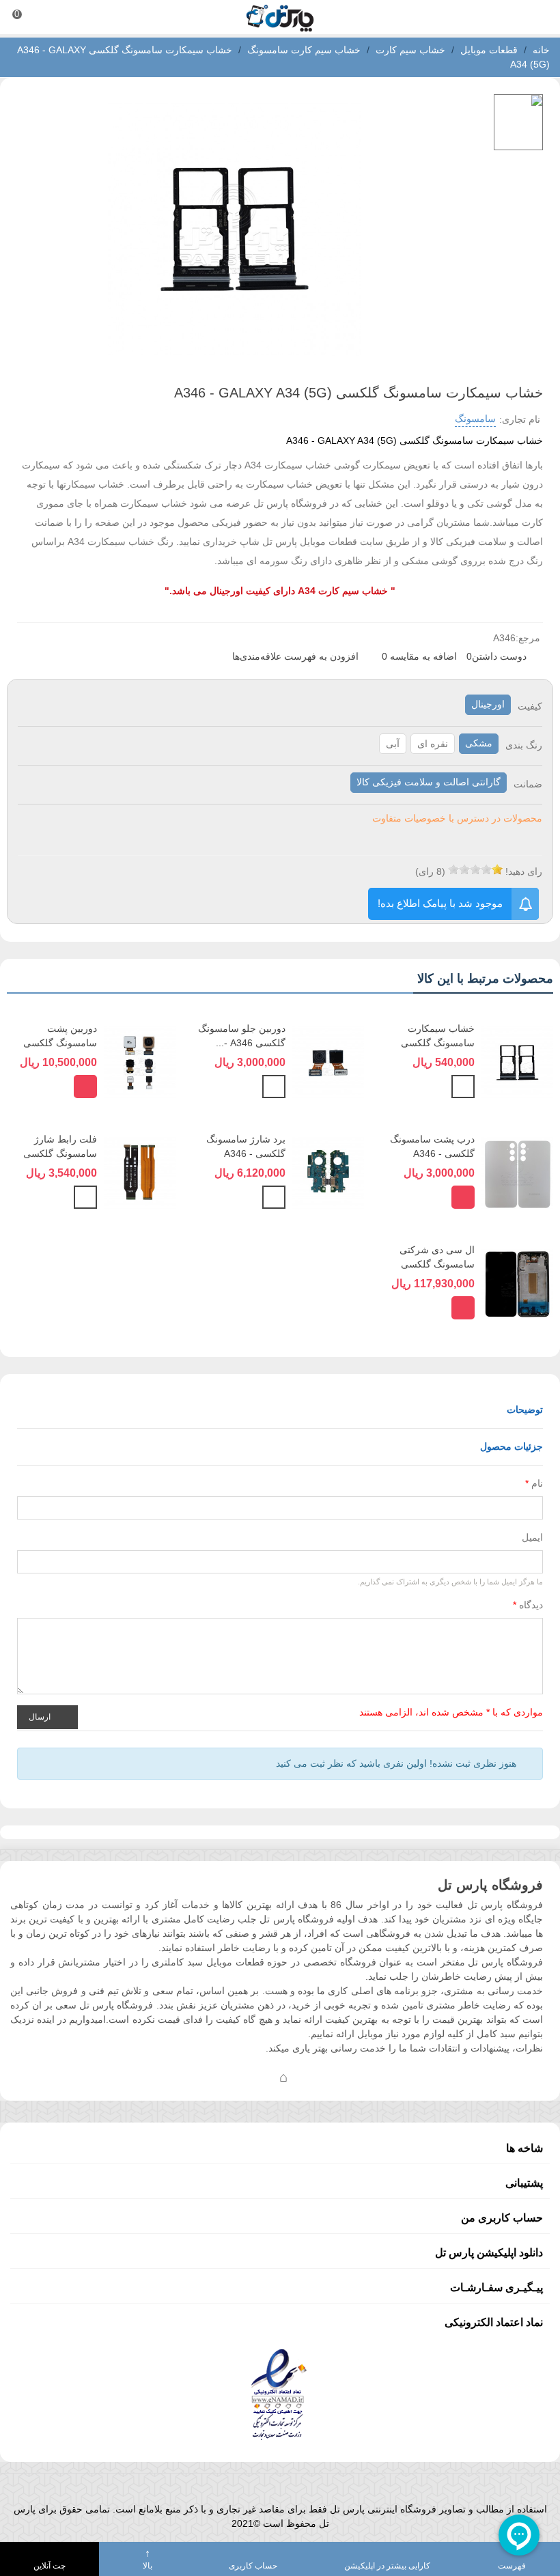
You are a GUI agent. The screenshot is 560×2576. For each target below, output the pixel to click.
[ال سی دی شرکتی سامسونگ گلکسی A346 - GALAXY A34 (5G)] (517, 1283)
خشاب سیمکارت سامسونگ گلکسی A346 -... (438, 1043)
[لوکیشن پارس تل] (283, 2077)
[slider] (475, 869)
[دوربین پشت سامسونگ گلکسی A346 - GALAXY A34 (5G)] (140, 1061)
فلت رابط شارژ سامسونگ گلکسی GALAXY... (60, 1153)
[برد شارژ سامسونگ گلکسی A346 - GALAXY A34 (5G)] (328, 1172)
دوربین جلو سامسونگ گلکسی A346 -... (242, 1036)
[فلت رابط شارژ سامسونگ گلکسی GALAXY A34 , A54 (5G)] (140, 1172)
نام (534, 1483)
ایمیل (532, 1537)
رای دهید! (524, 871)
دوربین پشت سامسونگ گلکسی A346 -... (60, 1043)
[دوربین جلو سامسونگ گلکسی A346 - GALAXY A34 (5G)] (328, 1061)
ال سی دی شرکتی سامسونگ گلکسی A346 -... (437, 1264)
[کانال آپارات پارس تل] (311, 2077)
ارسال (41, 1716)
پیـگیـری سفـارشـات (496, 2287)
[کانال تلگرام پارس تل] (256, 2077)
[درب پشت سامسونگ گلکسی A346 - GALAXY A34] (517, 1172)
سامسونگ (475, 419)
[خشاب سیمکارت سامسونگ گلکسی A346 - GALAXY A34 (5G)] (517, 1061)
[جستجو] (537, 17)
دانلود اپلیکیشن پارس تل (489, 2253)
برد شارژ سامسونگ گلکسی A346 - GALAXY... (246, 1153)
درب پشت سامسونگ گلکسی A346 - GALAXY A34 (432, 1153)
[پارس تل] (280, 17)
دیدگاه (528, 1605)
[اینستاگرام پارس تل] (229, 2077)
